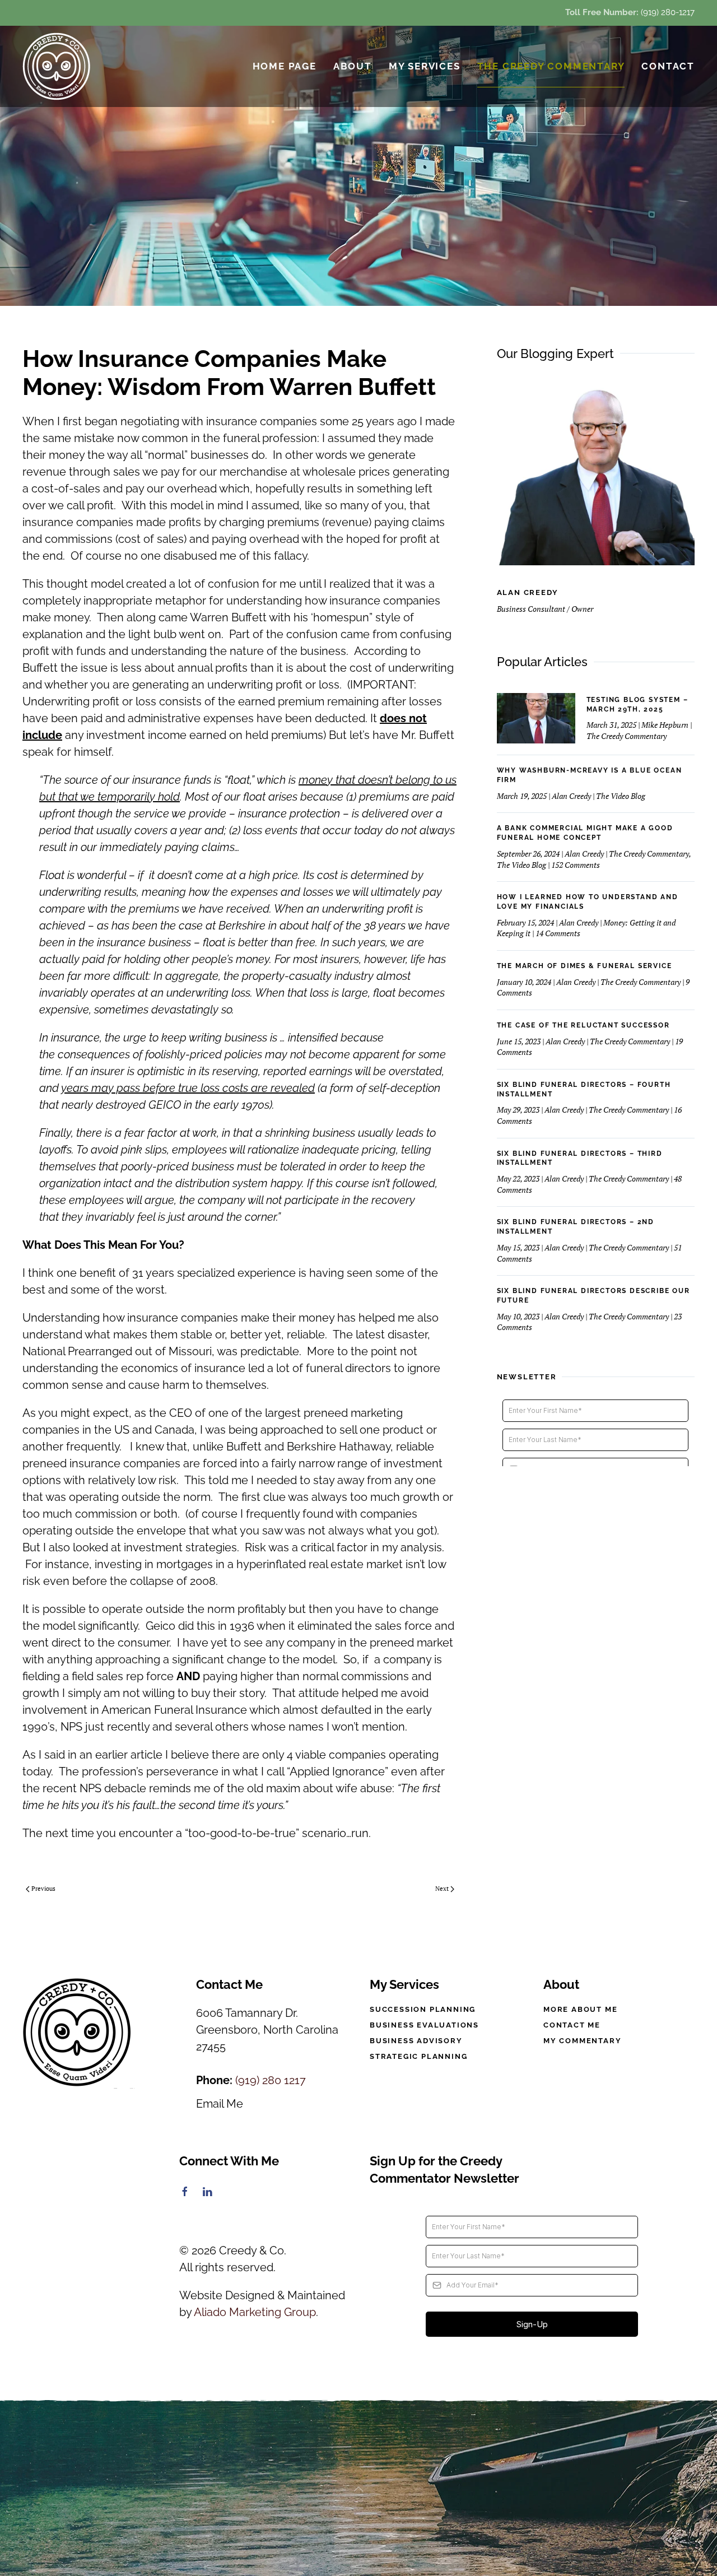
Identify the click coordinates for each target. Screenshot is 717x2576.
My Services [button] (425, 66)
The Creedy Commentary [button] (551, 66)
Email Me (220, 2104)
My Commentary (582, 2041)
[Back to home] (57, 66)
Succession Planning (423, 2009)
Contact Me (572, 2025)
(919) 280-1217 (668, 12)
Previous (43, 1889)
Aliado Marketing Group (255, 2312)
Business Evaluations (424, 2025)
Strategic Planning (418, 2056)
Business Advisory (416, 2041)
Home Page (285, 66)
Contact (668, 66)
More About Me (580, 2009)
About (353, 66)
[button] (358, 2489)
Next (442, 1889)
